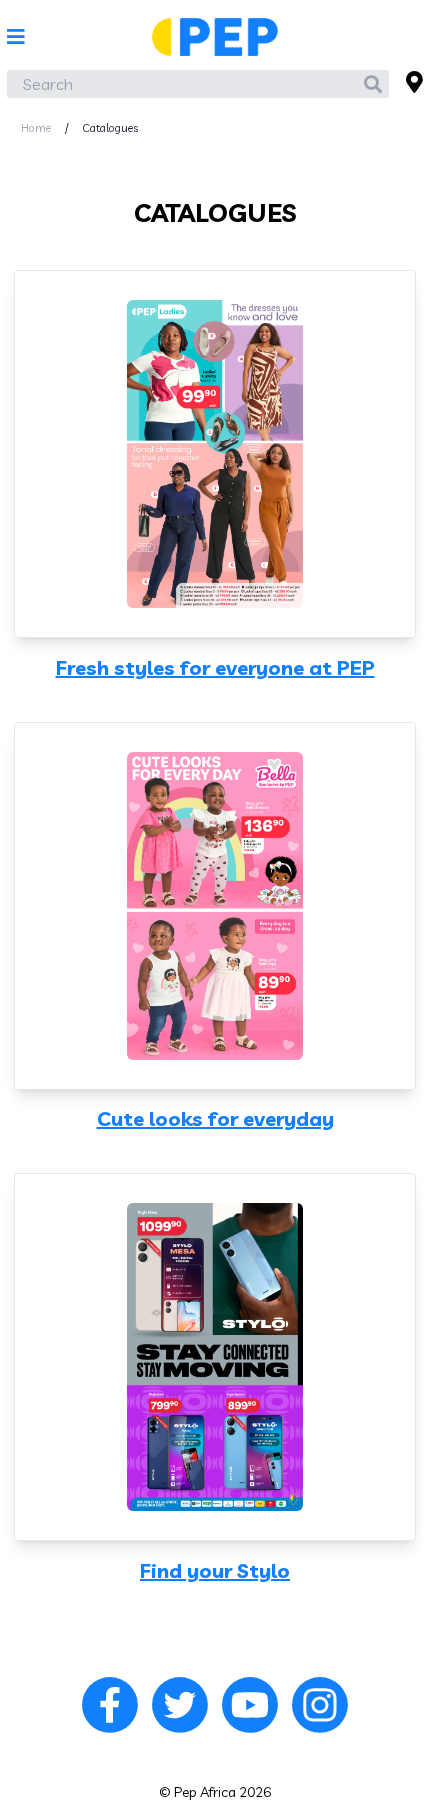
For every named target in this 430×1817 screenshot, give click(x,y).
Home (36, 128)
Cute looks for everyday (215, 1119)
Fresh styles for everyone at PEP (215, 668)
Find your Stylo (215, 1571)
